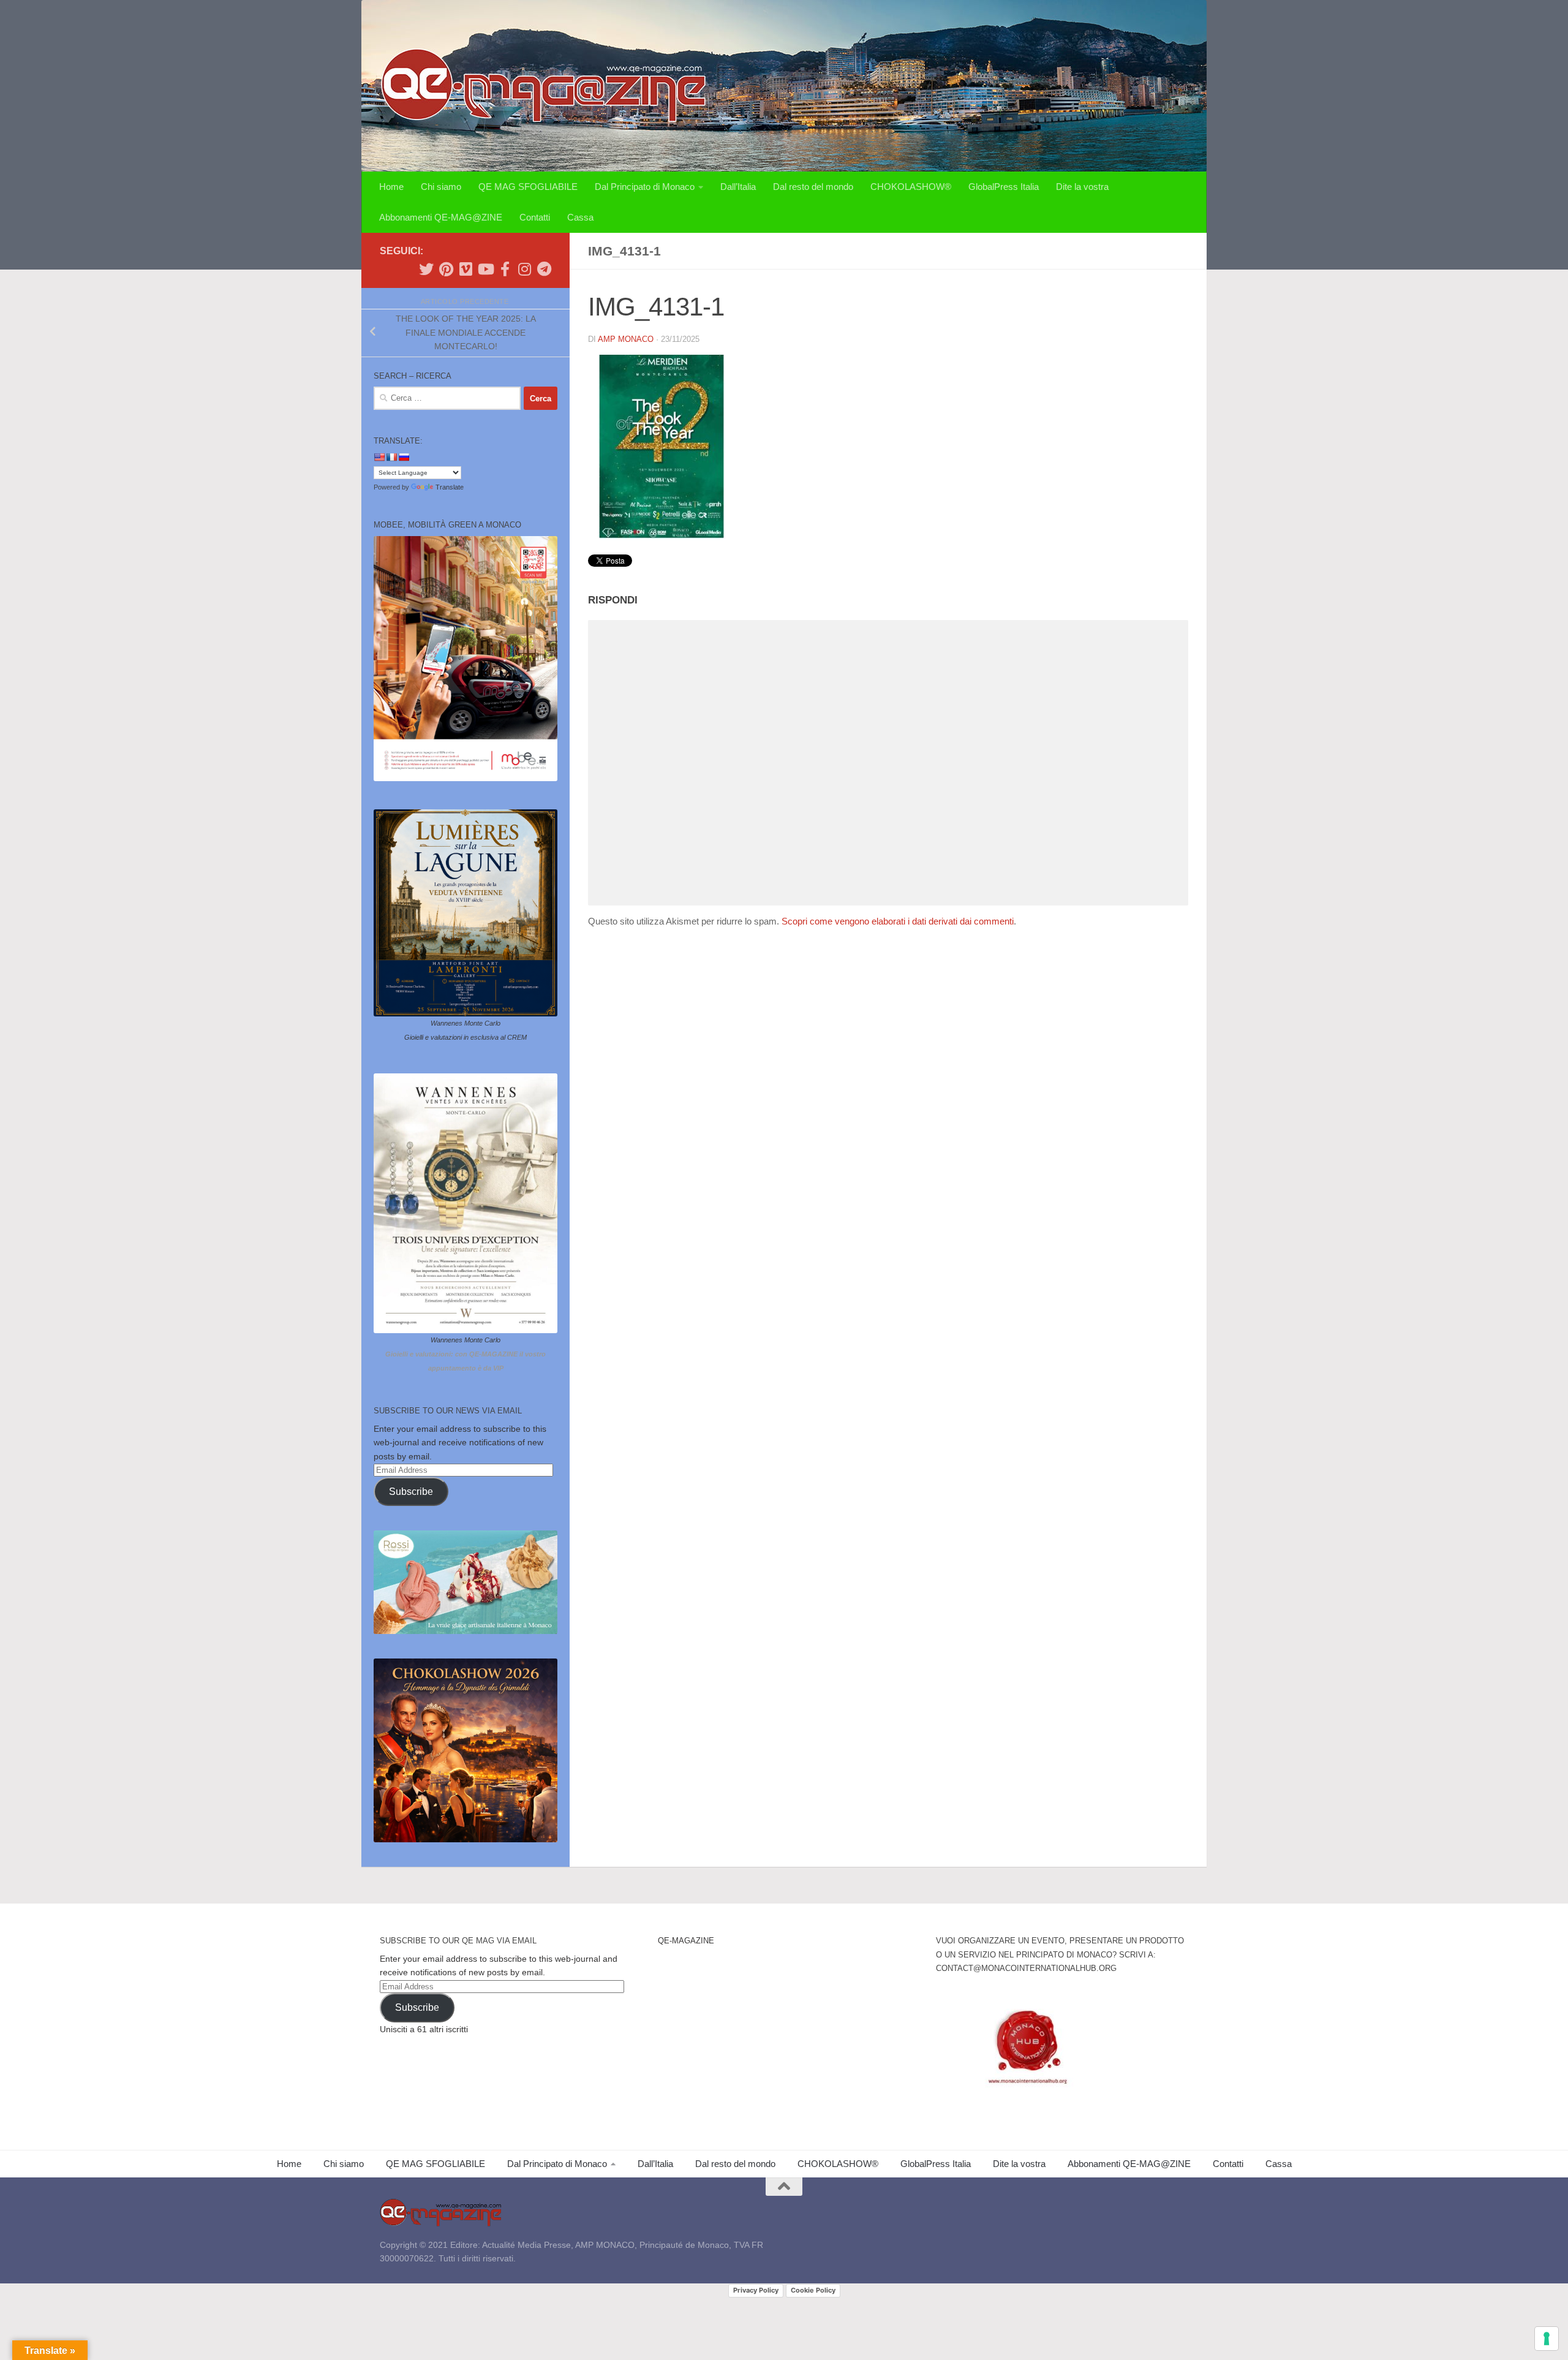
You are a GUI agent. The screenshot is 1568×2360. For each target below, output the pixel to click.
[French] (391, 457)
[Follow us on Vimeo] (466, 269)
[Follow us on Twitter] (426, 269)
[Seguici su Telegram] (544, 269)
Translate (450, 487)
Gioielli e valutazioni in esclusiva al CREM (466, 1037)
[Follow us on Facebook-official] (505, 269)
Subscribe (411, 1492)
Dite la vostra (1082, 187)
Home (391, 187)
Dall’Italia (738, 187)
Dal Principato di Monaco (645, 187)
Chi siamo (441, 187)
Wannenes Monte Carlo (466, 1023)
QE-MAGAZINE (686, 1941)
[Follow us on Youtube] (485, 269)
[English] (379, 457)
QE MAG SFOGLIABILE (528, 187)
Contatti (535, 217)
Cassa (580, 217)
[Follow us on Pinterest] (446, 269)
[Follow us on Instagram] (524, 269)
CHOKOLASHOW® (911, 187)
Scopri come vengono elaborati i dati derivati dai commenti (898, 921)
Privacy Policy (756, 2290)
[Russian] (404, 457)
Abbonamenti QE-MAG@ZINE (441, 217)
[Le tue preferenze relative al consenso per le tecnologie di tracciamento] (1547, 2339)
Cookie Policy (813, 2290)
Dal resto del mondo (813, 187)
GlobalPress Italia (1004, 187)
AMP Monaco (626, 339)
